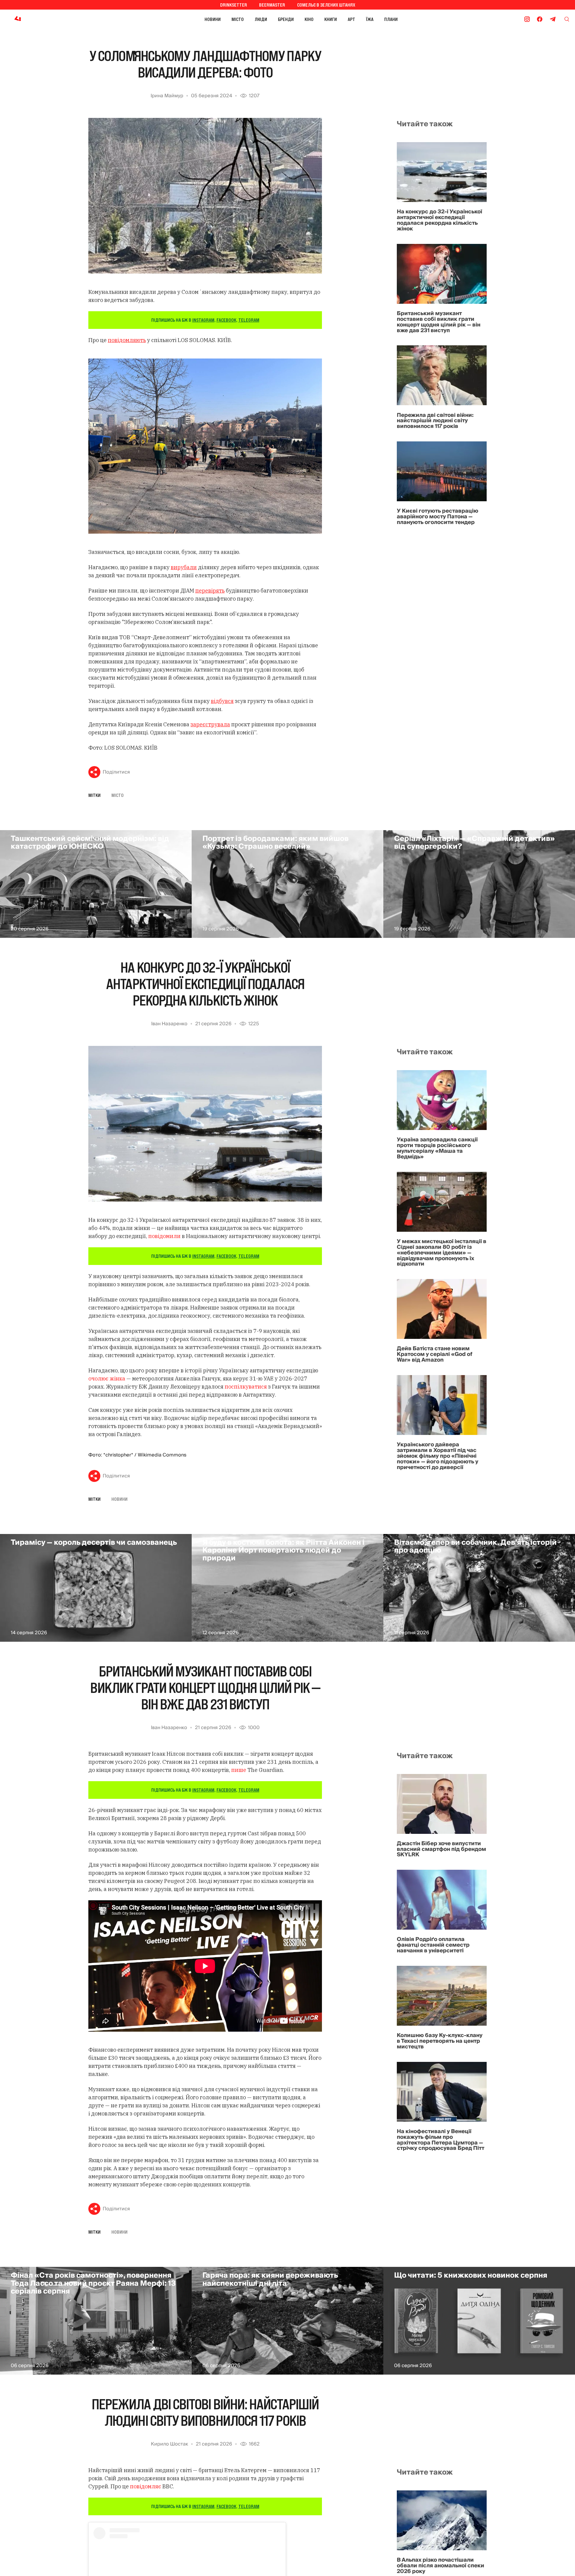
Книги (331, 19)
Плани (391, 19)
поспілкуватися (246, 1387)
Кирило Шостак (170, 2444)
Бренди (286, 19)
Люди (261, 19)
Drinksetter (234, 5)
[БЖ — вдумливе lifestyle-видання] (44, 19)
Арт (351, 19)
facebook (226, 320)
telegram (249, 320)
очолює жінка (107, 1379)
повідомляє (146, 2486)
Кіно (309, 19)
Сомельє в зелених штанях (326, 5)
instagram (203, 320)
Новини (213, 19)
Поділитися (116, 772)
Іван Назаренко (169, 1024)
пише (239, 1770)
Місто (238, 19)
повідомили (164, 1236)
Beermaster (272, 5)
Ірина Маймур (167, 96)
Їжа (370, 19)
